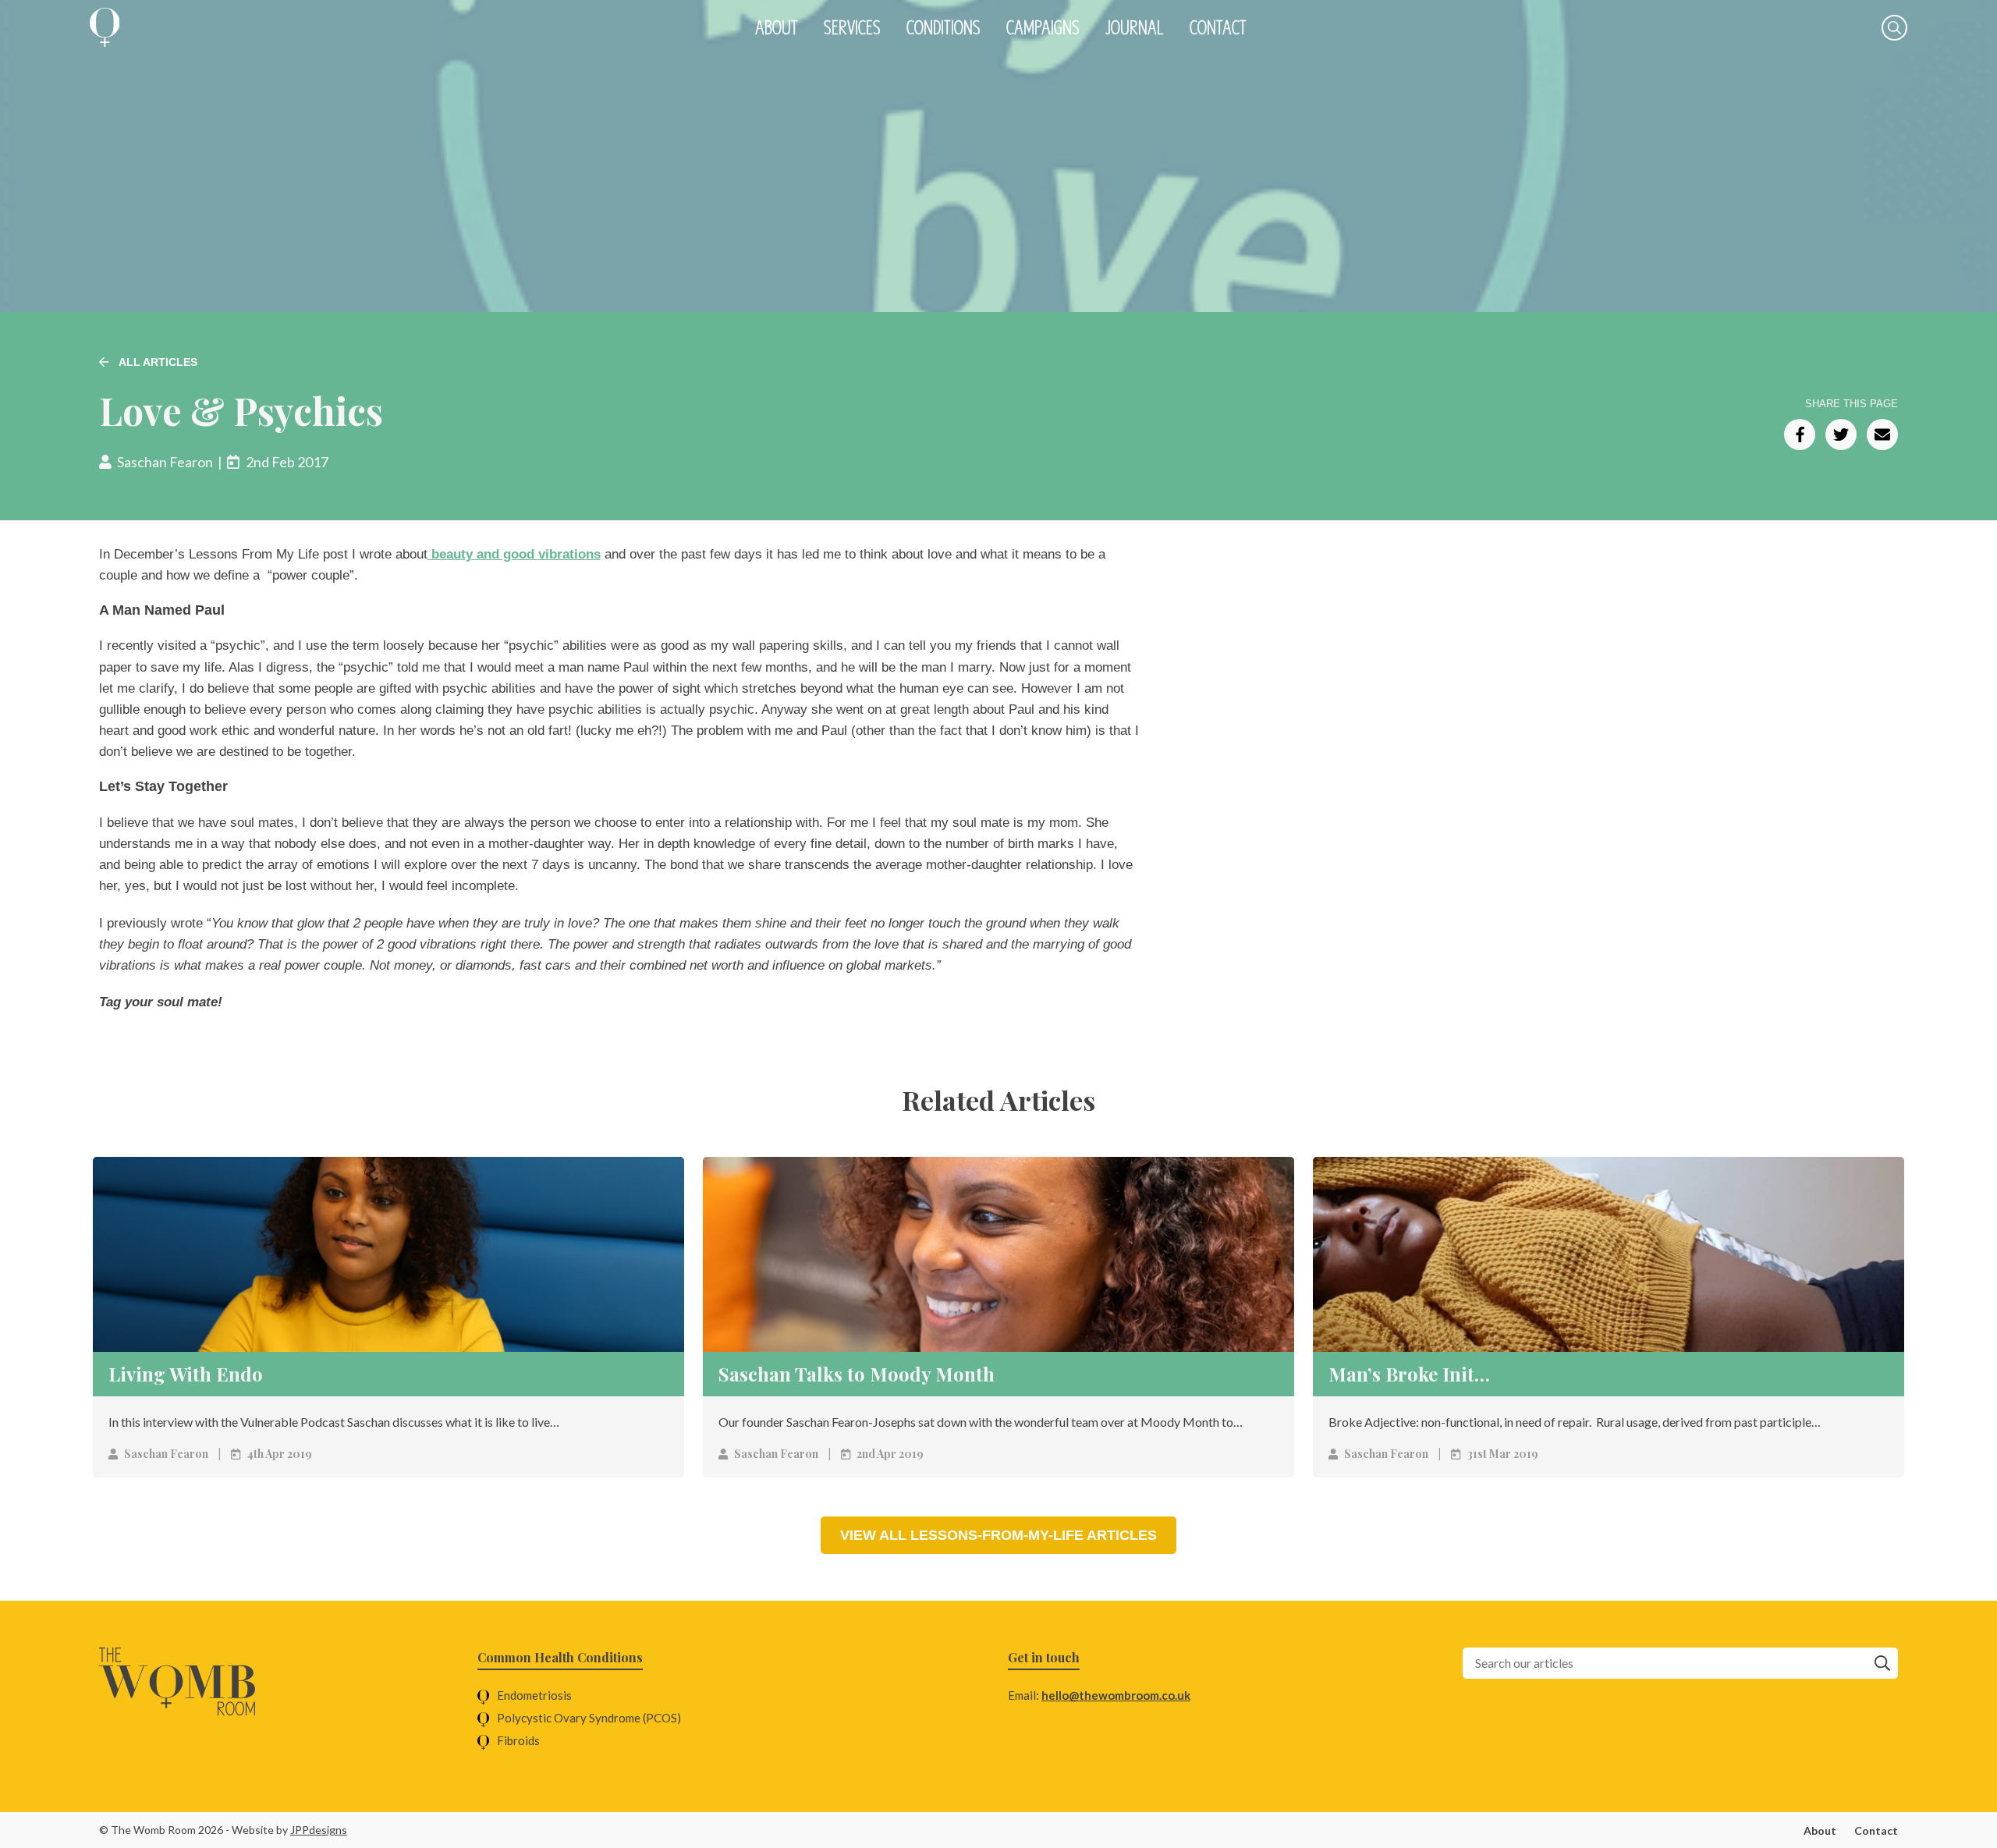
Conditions (944, 27)
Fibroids (518, 1740)
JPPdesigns (319, 1830)
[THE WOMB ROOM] (105, 27)
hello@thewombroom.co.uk (1116, 1695)
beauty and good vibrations (514, 554)
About (777, 27)
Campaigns (1043, 27)
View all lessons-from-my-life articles (998, 1535)
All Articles (157, 362)
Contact (1218, 27)
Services (852, 27)
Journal (1135, 27)
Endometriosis (534, 1695)
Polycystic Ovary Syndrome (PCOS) (589, 1718)
